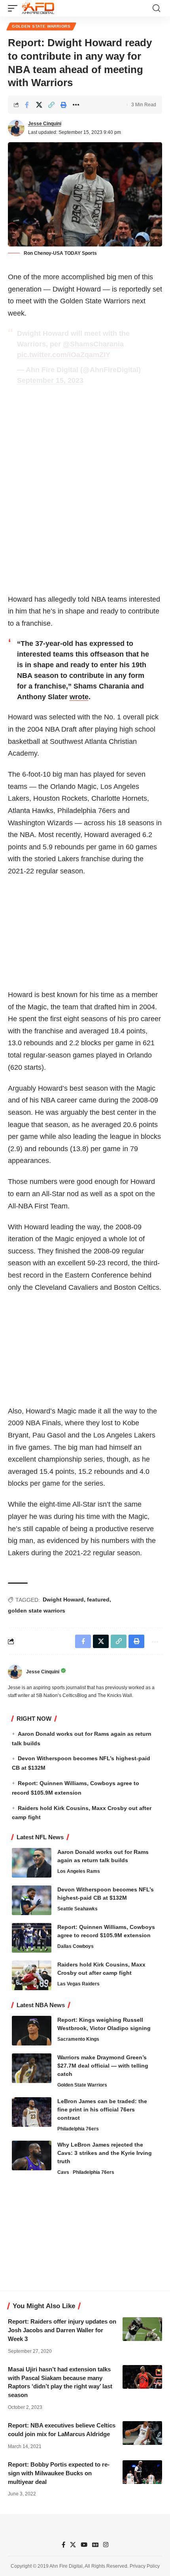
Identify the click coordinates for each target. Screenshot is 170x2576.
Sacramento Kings (78, 2039)
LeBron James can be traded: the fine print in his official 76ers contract (102, 2109)
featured (98, 1599)
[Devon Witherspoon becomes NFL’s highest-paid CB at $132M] (32, 1900)
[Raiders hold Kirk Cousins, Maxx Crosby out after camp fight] (32, 1975)
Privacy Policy (145, 2566)
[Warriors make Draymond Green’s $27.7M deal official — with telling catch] (32, 2068)
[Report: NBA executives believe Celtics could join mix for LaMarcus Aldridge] (142, 2433)
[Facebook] (63, 2545)
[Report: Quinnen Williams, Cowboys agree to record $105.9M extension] (32, 1938)
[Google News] (95, 2545)
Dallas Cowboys (76, 1946)
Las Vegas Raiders (78, 1984)
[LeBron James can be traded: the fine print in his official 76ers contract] (32, 2112)
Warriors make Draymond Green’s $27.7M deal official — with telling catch (103, 2066)
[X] (73, 2545)
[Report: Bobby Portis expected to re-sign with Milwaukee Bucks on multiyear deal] (142, 2472)
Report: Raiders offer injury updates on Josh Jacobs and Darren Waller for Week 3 (62, 2330)
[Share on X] (39, 105)
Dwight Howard (63, 1599)
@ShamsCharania (93, 344)
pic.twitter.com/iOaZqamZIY (64, 355)
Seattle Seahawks (77, 1909)
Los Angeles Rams (79, 1871)
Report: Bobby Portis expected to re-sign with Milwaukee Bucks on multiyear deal (59, 2473)
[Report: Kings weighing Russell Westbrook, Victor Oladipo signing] (32, 2031)
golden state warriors (37, 1611)
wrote (79, 697)
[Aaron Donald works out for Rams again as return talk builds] (32, 1863)
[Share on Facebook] (27, 105)
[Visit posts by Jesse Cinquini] (16, 128)
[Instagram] (106, 2545)
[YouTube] (84, 2545)
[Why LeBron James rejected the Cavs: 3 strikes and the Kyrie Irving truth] (32, 2155)
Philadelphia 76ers (78, 2129)
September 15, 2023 (50, 380)
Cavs (63, 2172)
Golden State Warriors (41, 26)
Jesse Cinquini (45, 124)
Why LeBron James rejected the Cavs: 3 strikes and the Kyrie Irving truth (105, 2153)
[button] (15, 8)
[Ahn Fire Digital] (38, 8)
